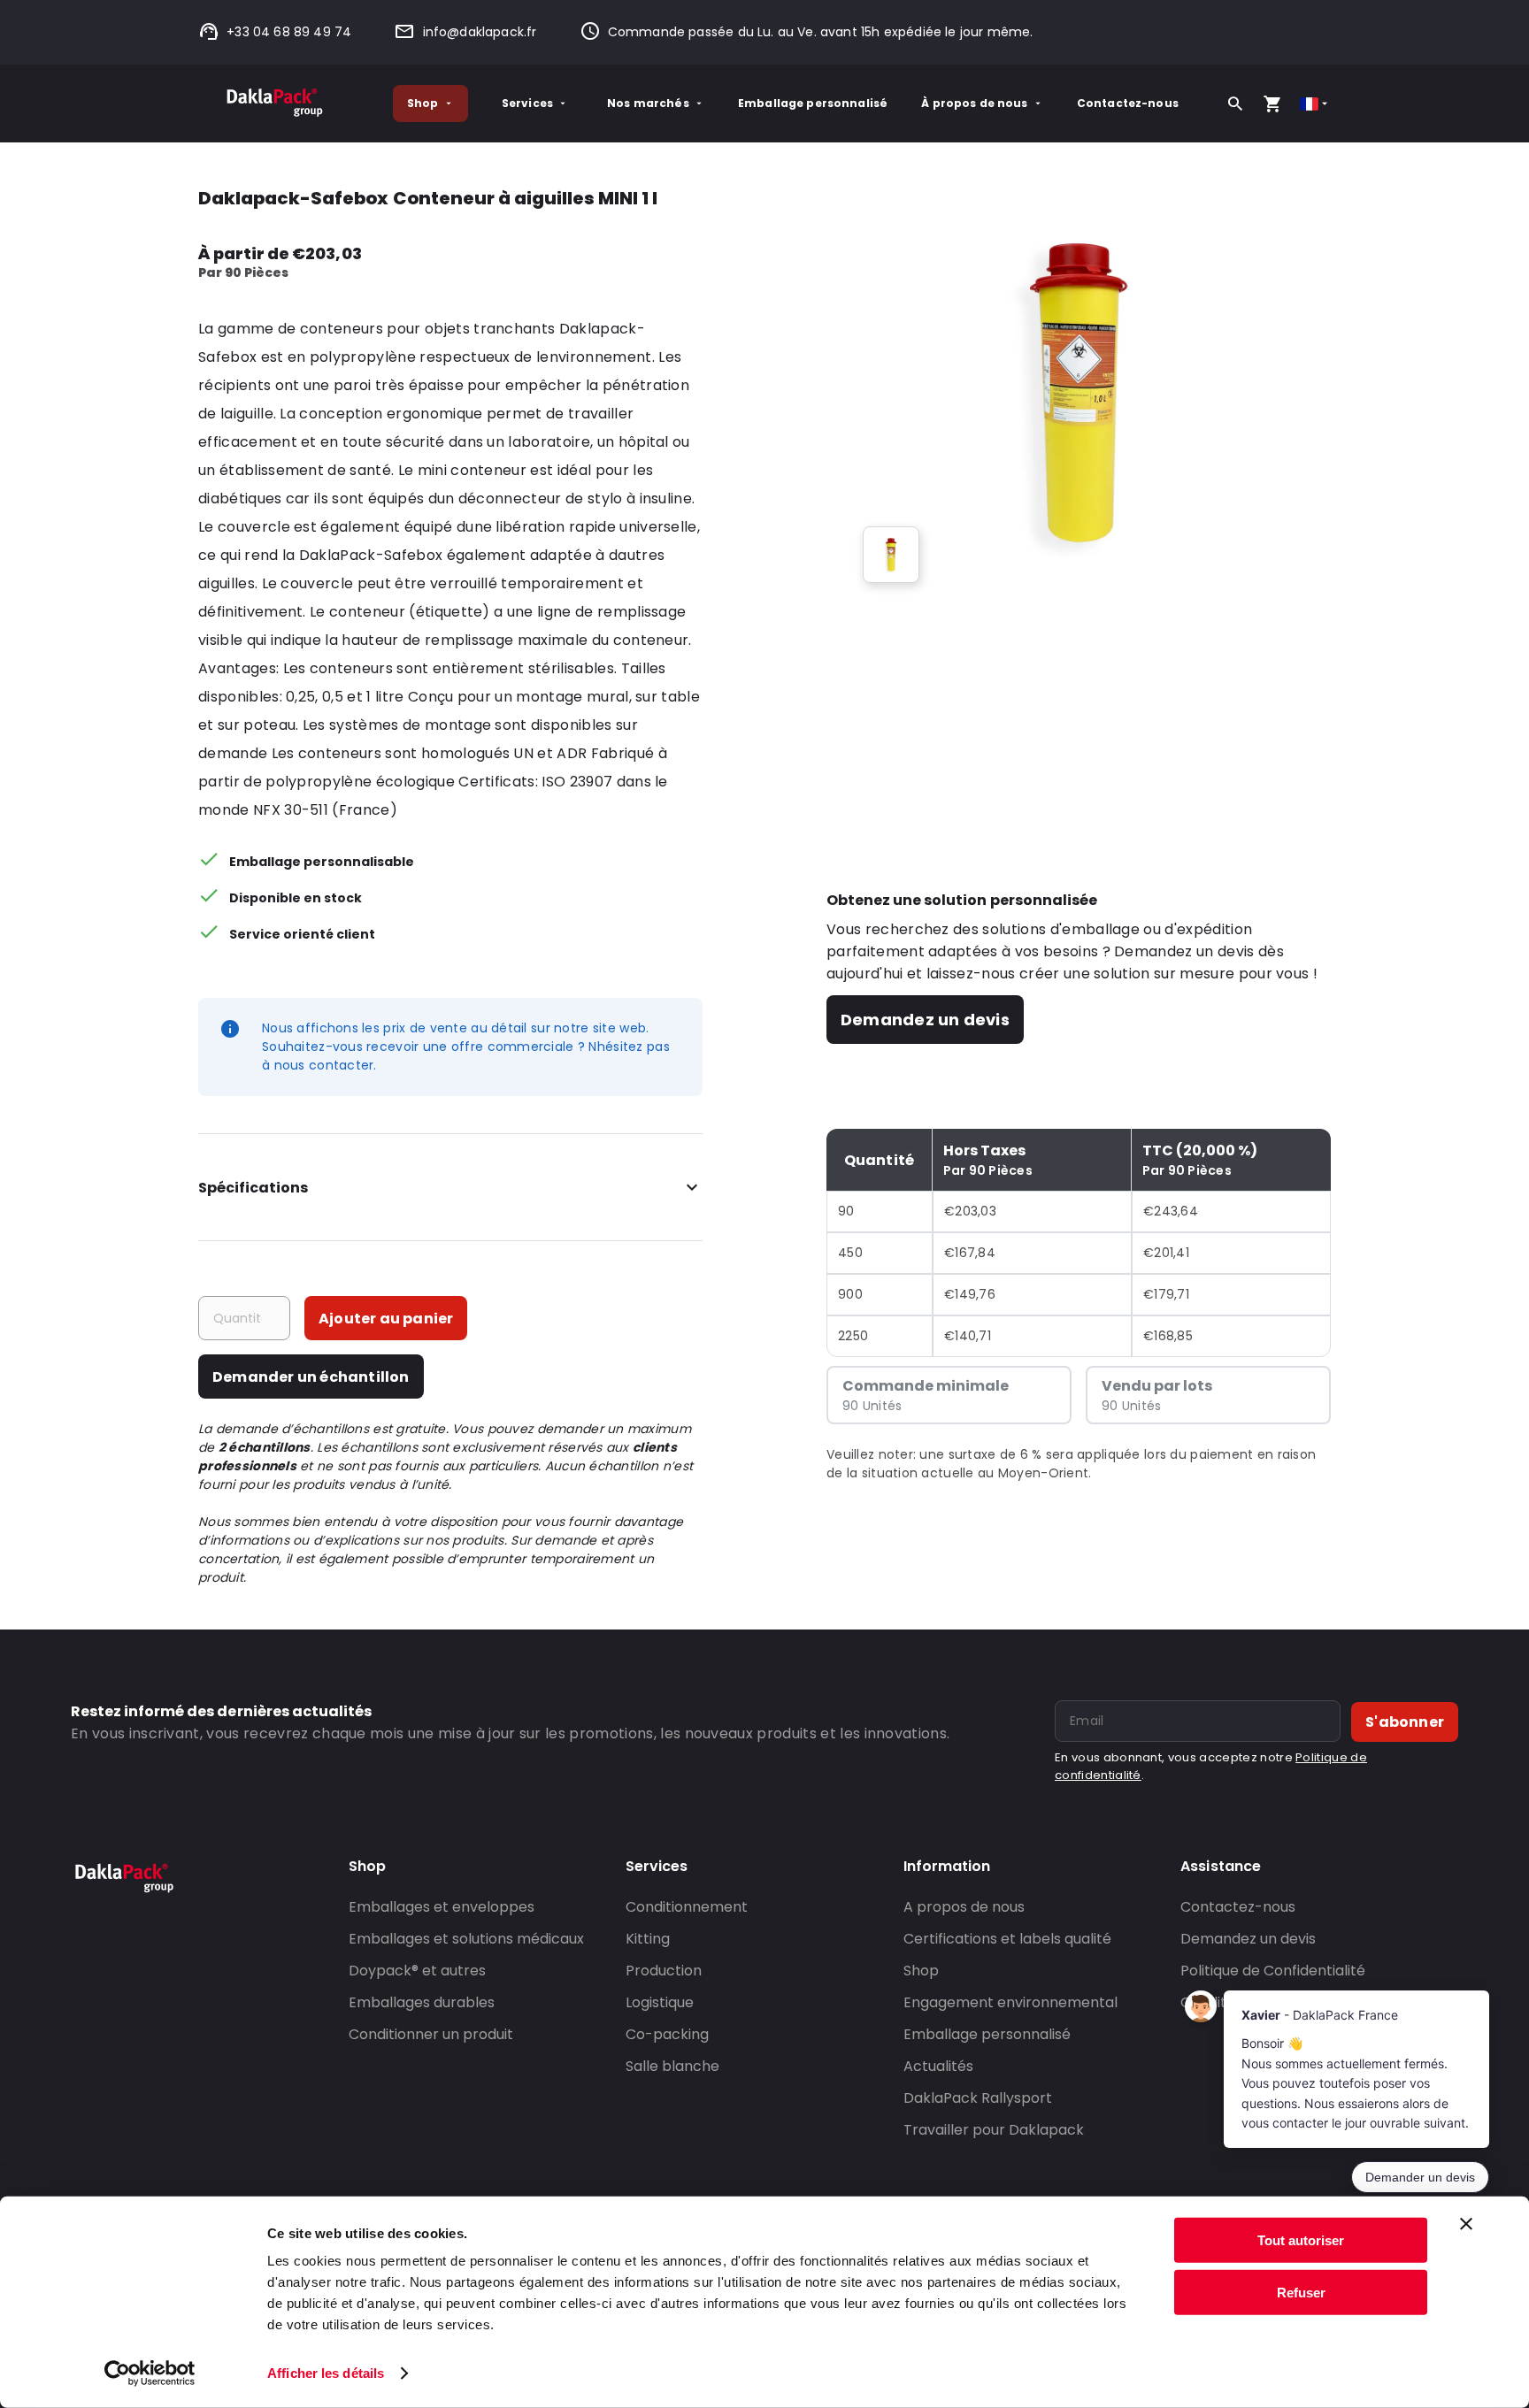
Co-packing (667, 2034)
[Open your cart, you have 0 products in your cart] (1272, 104)
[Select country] (1315, 104)
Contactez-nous (1128, 103)
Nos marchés (648, 103)
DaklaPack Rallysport (978, 2098)
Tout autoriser (1301, 2240)
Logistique (660, 2002)
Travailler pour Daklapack (994, 2130)
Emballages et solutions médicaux (466, 1939)
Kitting (648, 1939)
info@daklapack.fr (480, 32)
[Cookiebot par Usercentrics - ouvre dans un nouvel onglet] (150, 2373)
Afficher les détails (326, 2373)
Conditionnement (687, 1907)
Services (527, 103)
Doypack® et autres (417, 1971)
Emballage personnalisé (813, 103)
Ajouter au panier (386, 1319)
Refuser (1301, 2292)
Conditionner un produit (431, 2034)
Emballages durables (422, 2002)
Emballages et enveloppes (442, 1907)
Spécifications (253, 1188)
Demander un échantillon (311, 1377)
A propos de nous (964, 1907)
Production (664, 1971)
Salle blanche (672, 2066)
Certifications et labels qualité (1007, 1939)
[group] (891, 555)
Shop (423, 103)
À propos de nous (974, 103)
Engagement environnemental (1010, 2002)
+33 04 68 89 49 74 (289, 32)
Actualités (938, 2066)
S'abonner (1405, 1722)
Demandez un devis (925, 1020)
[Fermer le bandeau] (1466, 2224)
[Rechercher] (1235, 104)
